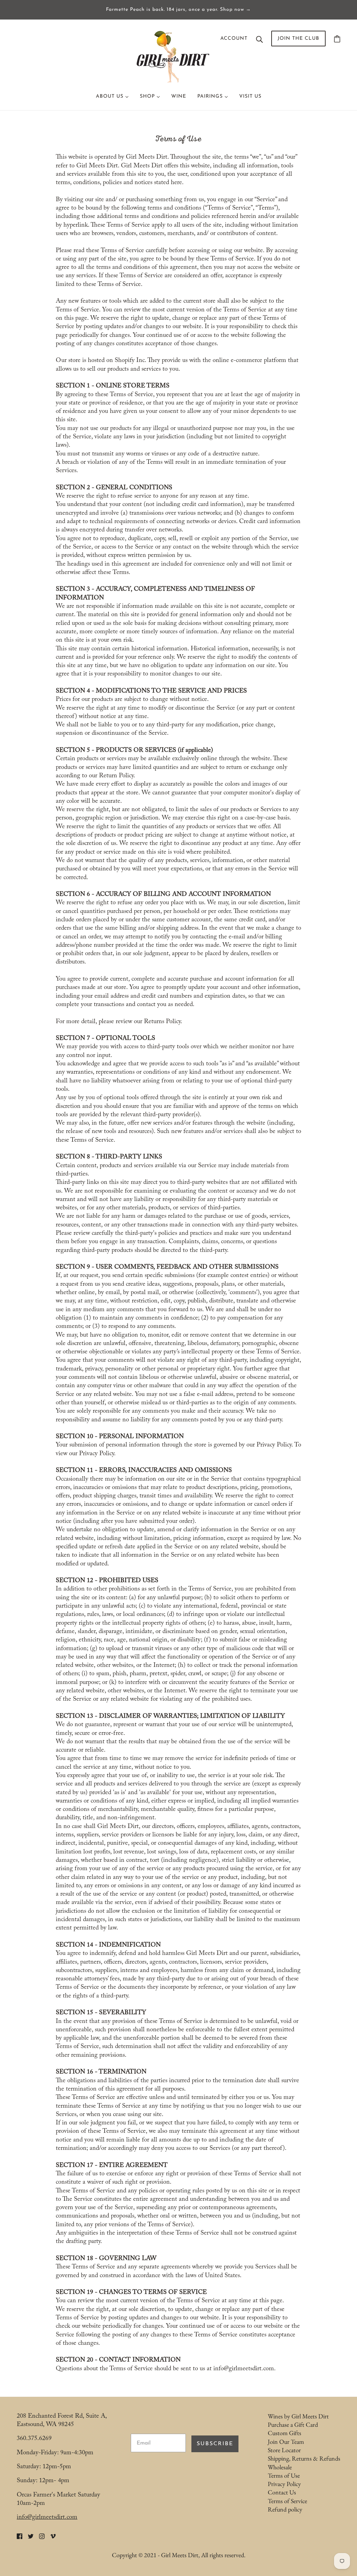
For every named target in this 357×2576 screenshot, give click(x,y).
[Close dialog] (306, 1219)
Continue (179, 1322)
